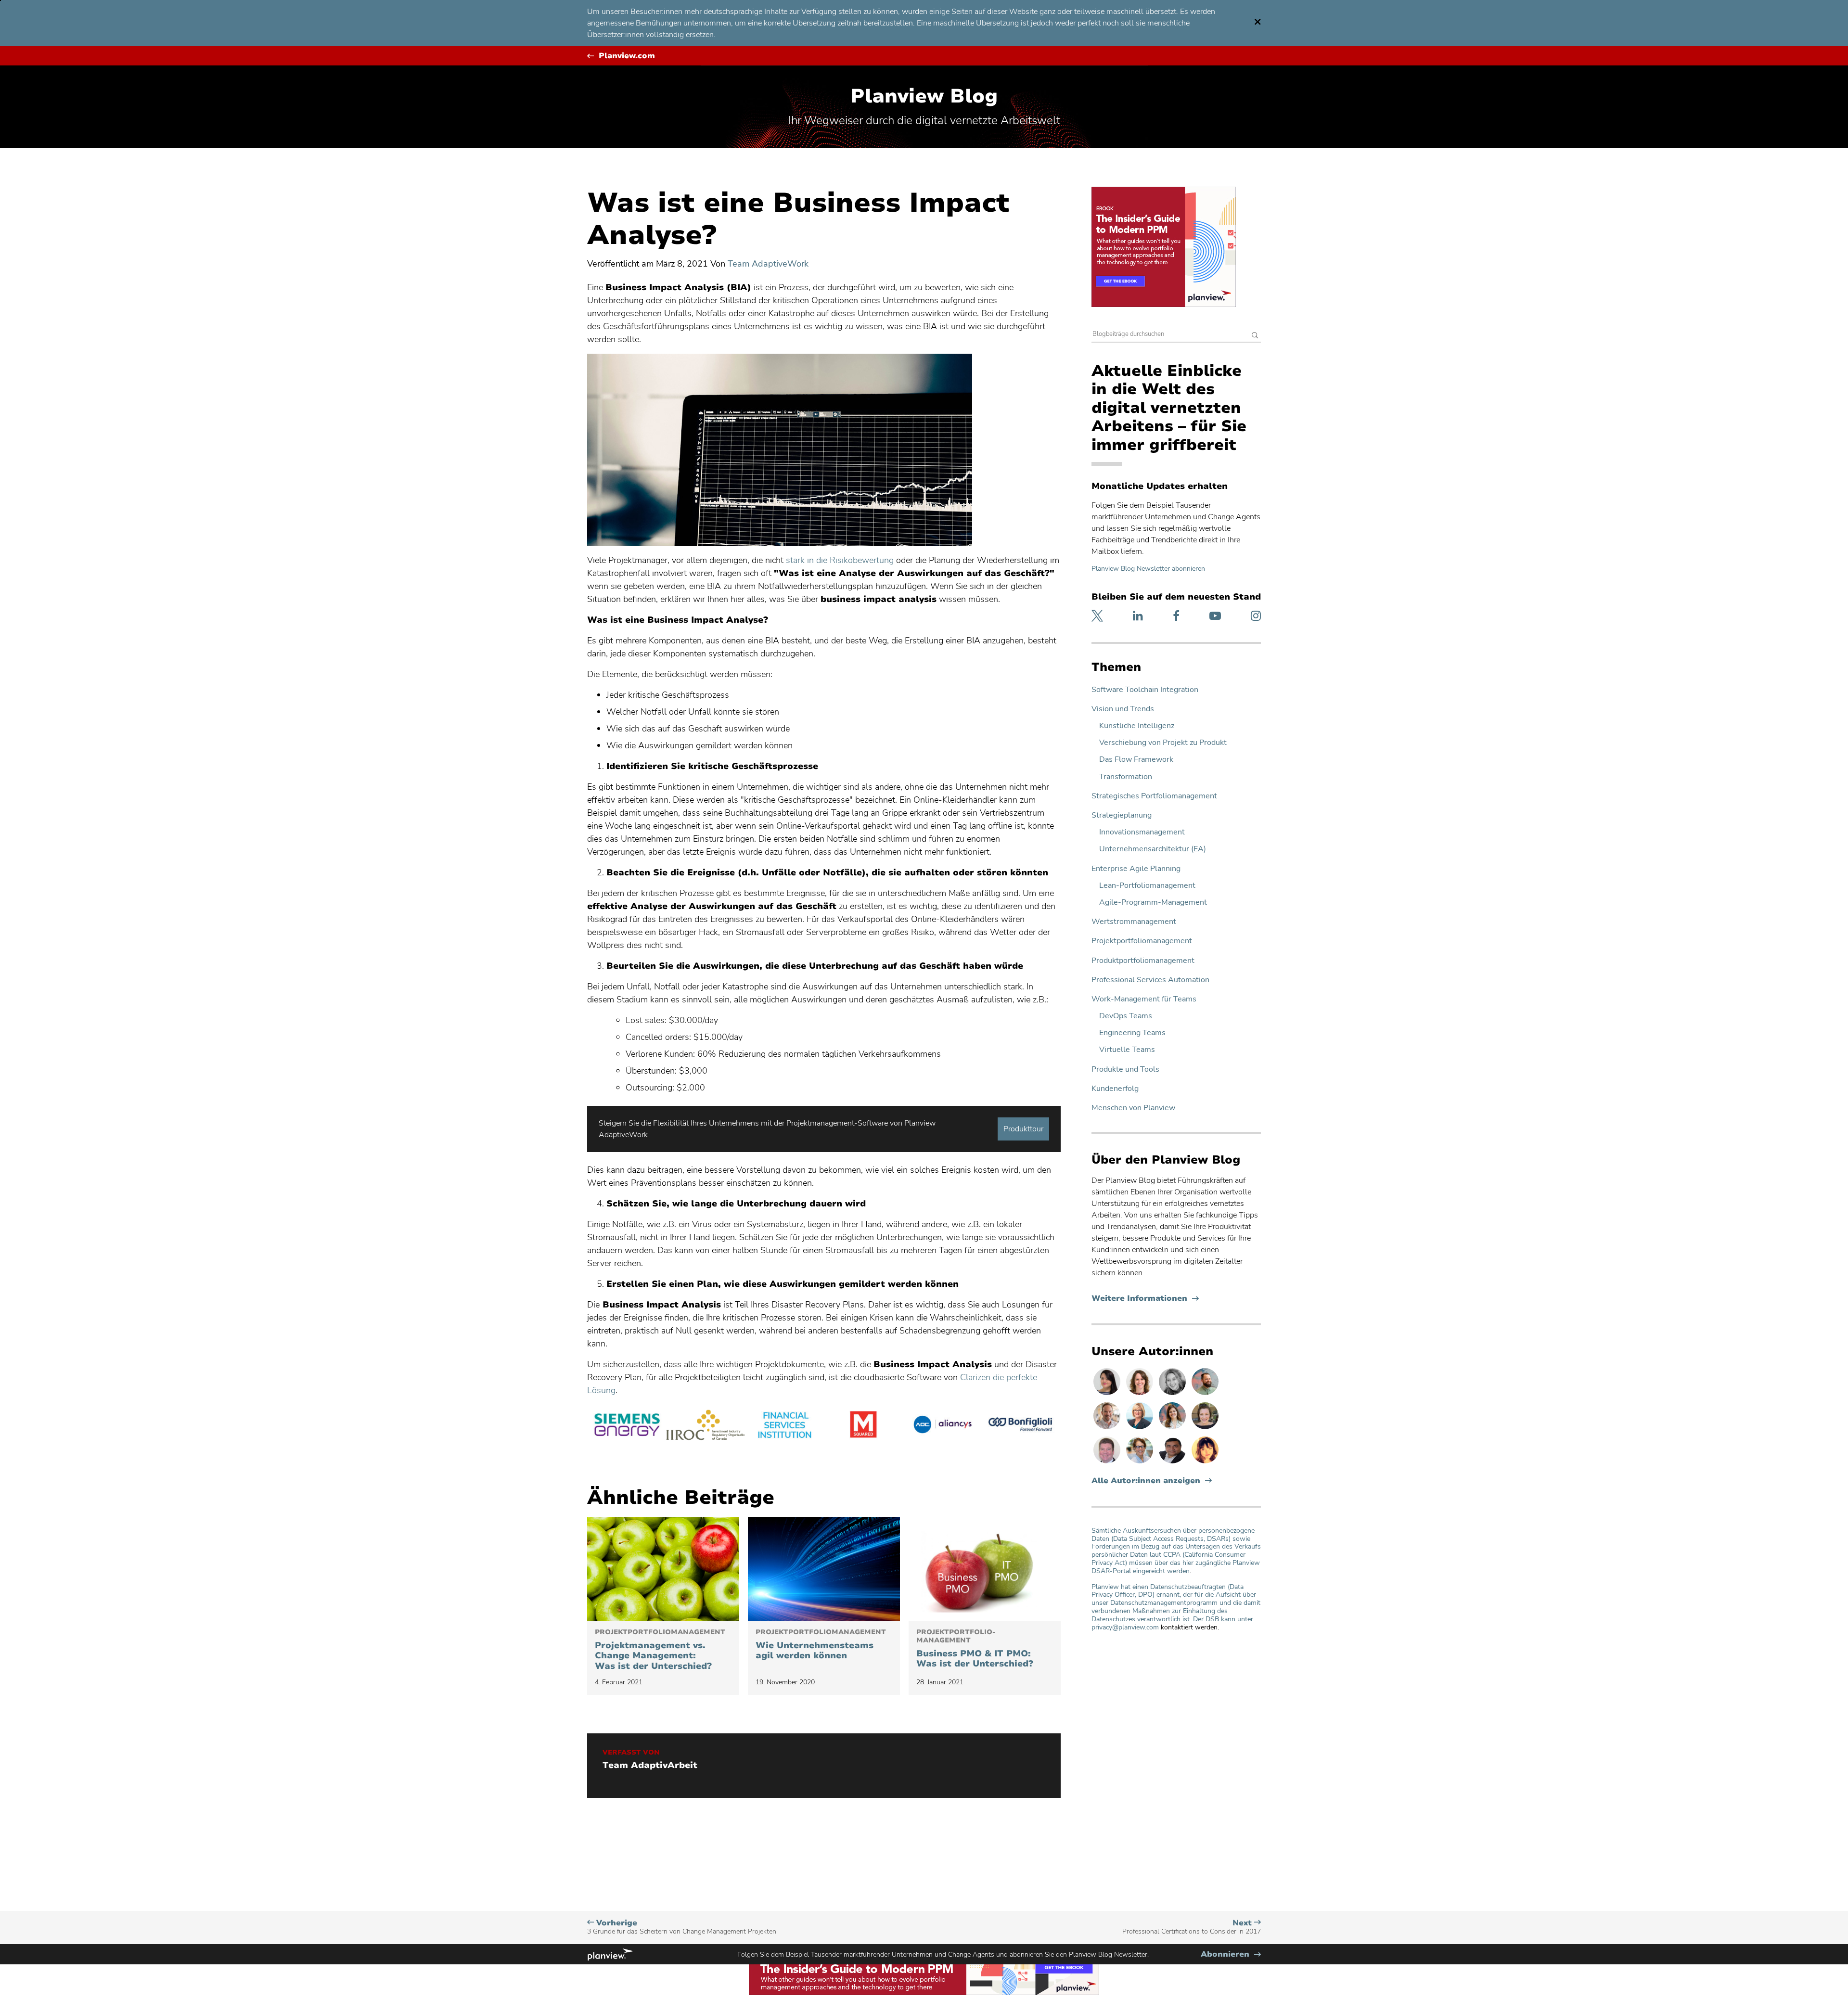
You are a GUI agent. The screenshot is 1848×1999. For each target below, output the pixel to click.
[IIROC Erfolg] (706, 1426)
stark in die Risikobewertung (841, 560)
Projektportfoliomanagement (1142, 941)
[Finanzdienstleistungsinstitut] (784, 1426)
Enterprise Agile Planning (1136, 869)
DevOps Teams (1126, 1016)
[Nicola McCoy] (1205, 1463)
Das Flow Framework (1136, 760)
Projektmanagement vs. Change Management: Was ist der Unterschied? (660, 1650)
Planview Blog (924, 96)
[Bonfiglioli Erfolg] (1021, 1426)
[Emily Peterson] (1141, 1395)
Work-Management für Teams (1144, 999)
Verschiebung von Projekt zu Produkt (1163, 743)
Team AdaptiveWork (768, 264)
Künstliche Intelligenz (1137, 726)
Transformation (1126, 777)
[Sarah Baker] (1173, 1429)
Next (1192, 1927)
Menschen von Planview (1133, 1108)
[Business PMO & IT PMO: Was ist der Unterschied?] (985, 1569)
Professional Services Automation (1150, 980)
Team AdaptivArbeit (650, 1766)
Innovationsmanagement (1142, 832)
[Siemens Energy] (627, 1426)
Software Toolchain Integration (1145, 690)
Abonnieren (1231, 1954)
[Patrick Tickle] (1108, 1429)
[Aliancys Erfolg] (942, 1426)
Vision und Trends (1123, 709)
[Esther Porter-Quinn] (1173, 1395)
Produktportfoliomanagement (1143, 961)
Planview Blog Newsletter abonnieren (1148, 569)
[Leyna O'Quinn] (1108, 1395)
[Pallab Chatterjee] (1173, 1463)
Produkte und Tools (1125, 1070)
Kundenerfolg (1115, 1089)
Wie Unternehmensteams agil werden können (821, 1645)
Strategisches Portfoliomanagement (1154, 796)
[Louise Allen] (1141, 1463)
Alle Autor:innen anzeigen (1146, 1481)
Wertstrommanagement (1134, 922)
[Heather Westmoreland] (1205, 1429)
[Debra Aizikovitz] (1141, 1429)
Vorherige (682, 1927)
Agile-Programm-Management (1153, 903)
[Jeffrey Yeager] (1205, 1395)
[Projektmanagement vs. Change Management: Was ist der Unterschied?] (663, 1569)
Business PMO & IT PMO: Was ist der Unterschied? (975, 1649)
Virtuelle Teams (1127, 1050)
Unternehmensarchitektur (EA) (1153, 849)
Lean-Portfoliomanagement (1147, 886)
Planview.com (627, 56)
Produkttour (1023, 1129)
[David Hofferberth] (1108, 1463)
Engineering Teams (1132, 1033)
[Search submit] (1255, 336)
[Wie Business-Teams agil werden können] (824, 1569)
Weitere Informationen (1145, 1299)
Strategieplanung (1122, 815)
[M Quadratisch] (863, 1426)
